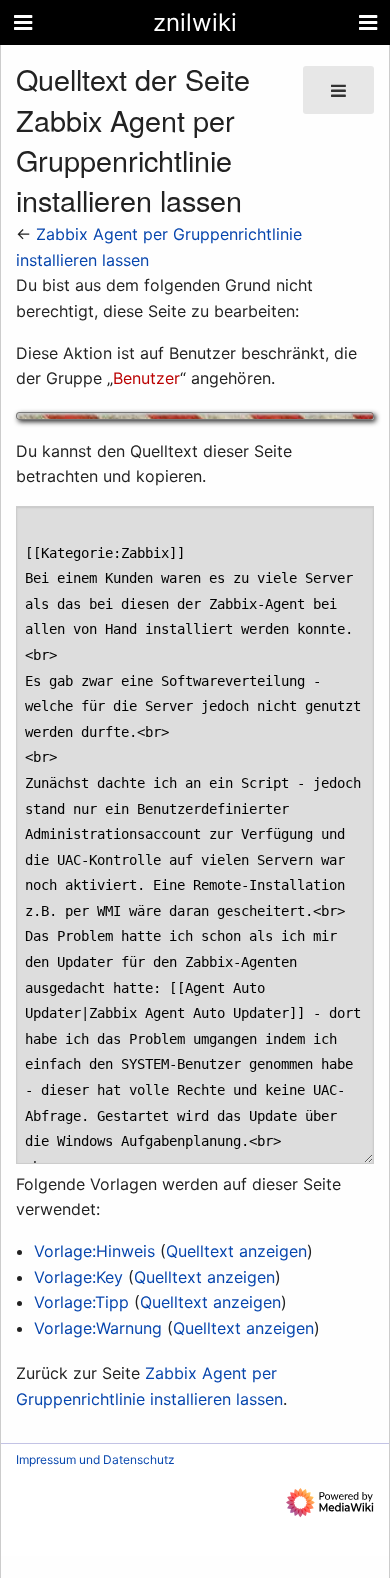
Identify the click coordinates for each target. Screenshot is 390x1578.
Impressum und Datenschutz (95, 1459)
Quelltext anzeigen (236, 1251)
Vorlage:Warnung (98, 1328)
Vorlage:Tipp (81, 1302)
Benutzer (146, 378)
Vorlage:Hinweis (94, 1251)
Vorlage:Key (78, 1277)
